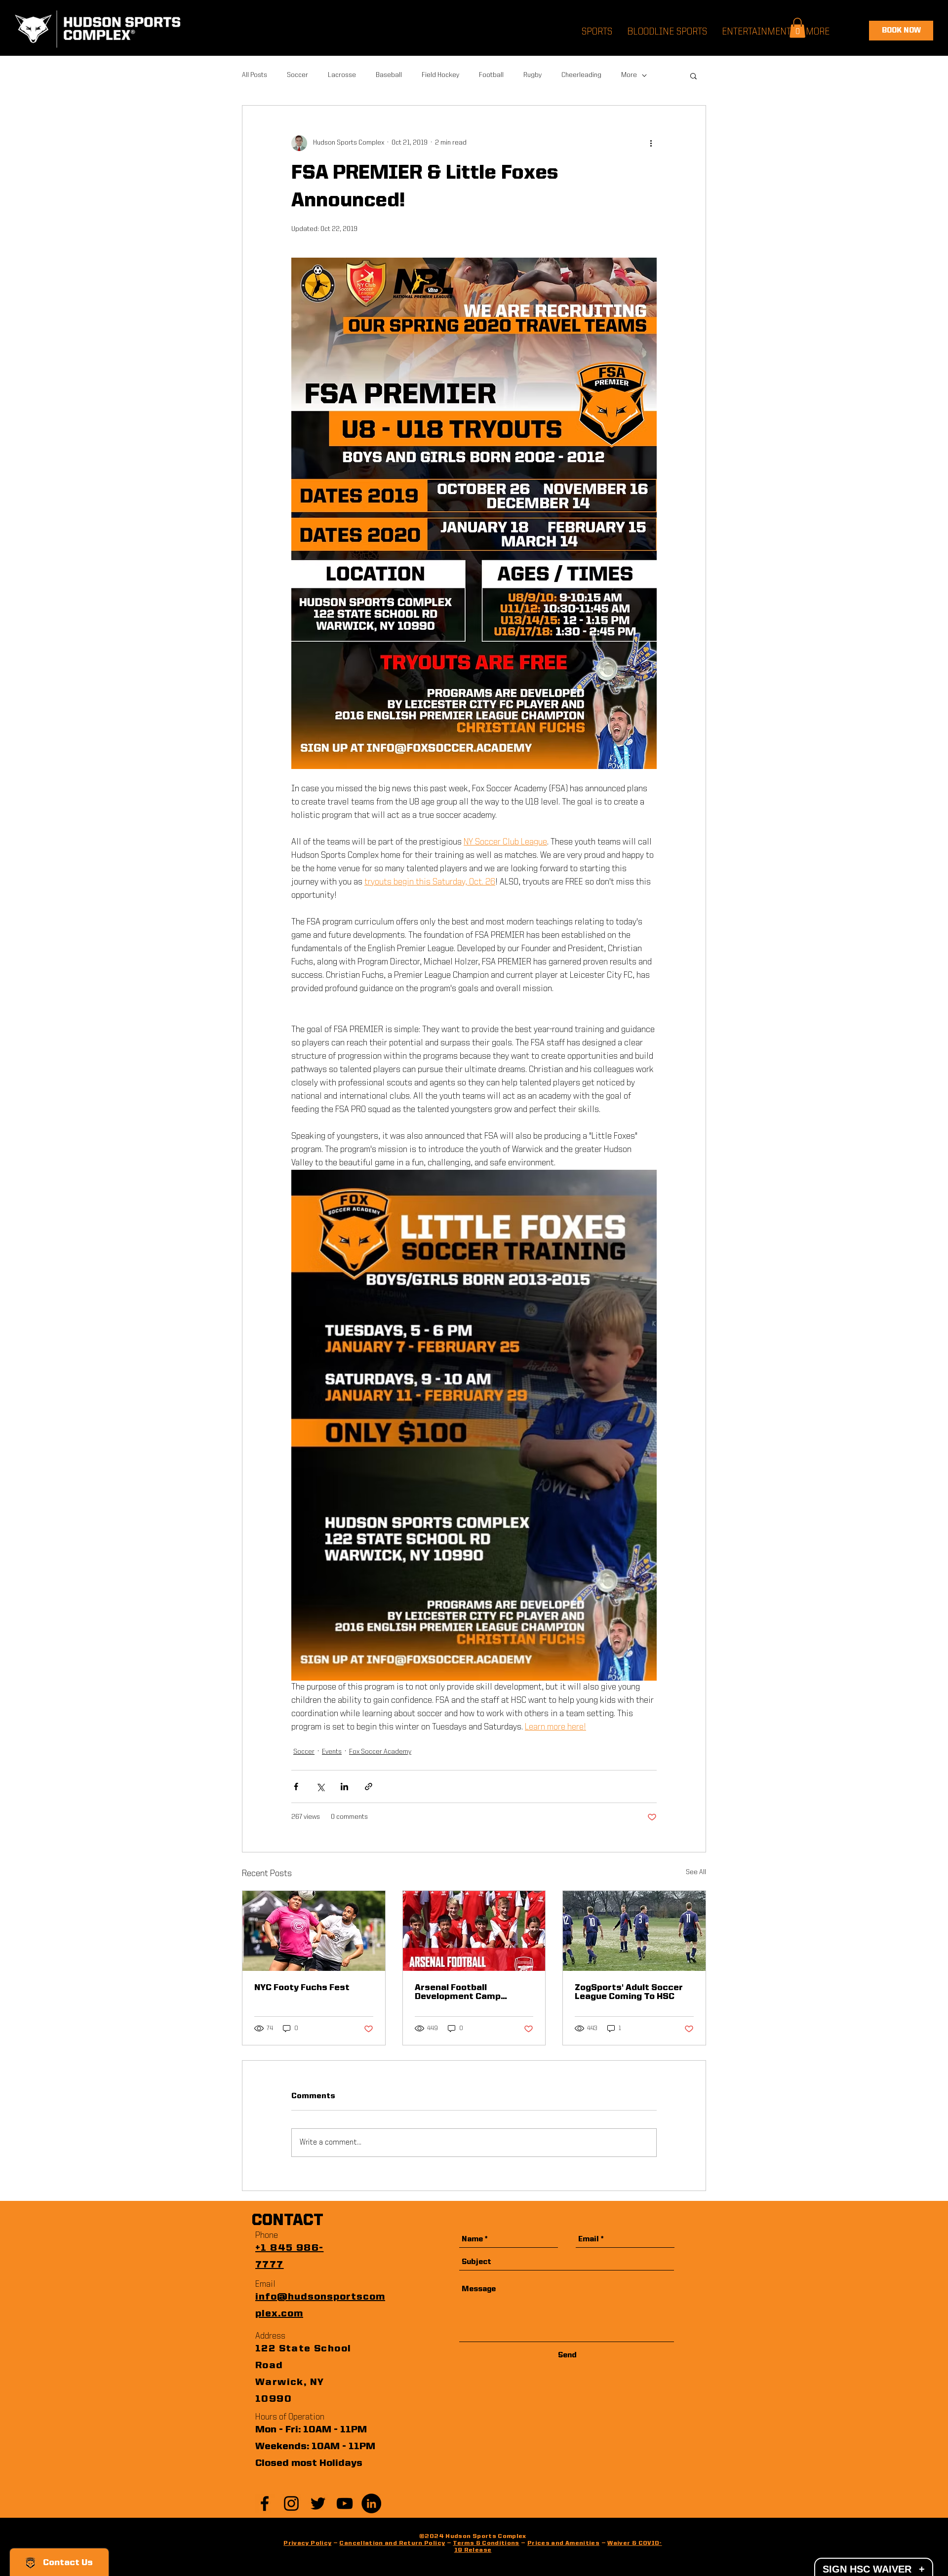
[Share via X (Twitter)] (320, 1787)
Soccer (297, 75)
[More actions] (651, 143)
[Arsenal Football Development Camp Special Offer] (474, 1931)
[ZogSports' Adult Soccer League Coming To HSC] (634, 1931)
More (629, 75)
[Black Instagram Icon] (291, 2503)
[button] (693, 76)
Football (491, 75)
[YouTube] (345, 2503)
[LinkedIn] (371, 2503)
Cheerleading (581, 75)
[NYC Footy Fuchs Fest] (314, 1931)
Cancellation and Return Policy (392, 2543)
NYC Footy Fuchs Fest (302, 1988)
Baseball (389, 75)
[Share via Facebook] (296, 1787)
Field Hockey (440, 75)
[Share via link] (369, 1787)
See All (696, 1872)
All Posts (255, 75)
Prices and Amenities (563, 2543)
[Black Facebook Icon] (265, 2503)
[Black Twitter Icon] (318, 2503)
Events (332, 1752)
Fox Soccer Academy (380, 1752)
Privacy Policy (307, 2543)
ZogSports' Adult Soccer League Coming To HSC (629, 1992)
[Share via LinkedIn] (344, 1787)
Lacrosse (342, 75)
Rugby (533, 75)
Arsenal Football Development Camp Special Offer (458, 1992)
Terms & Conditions (486, 2543)
